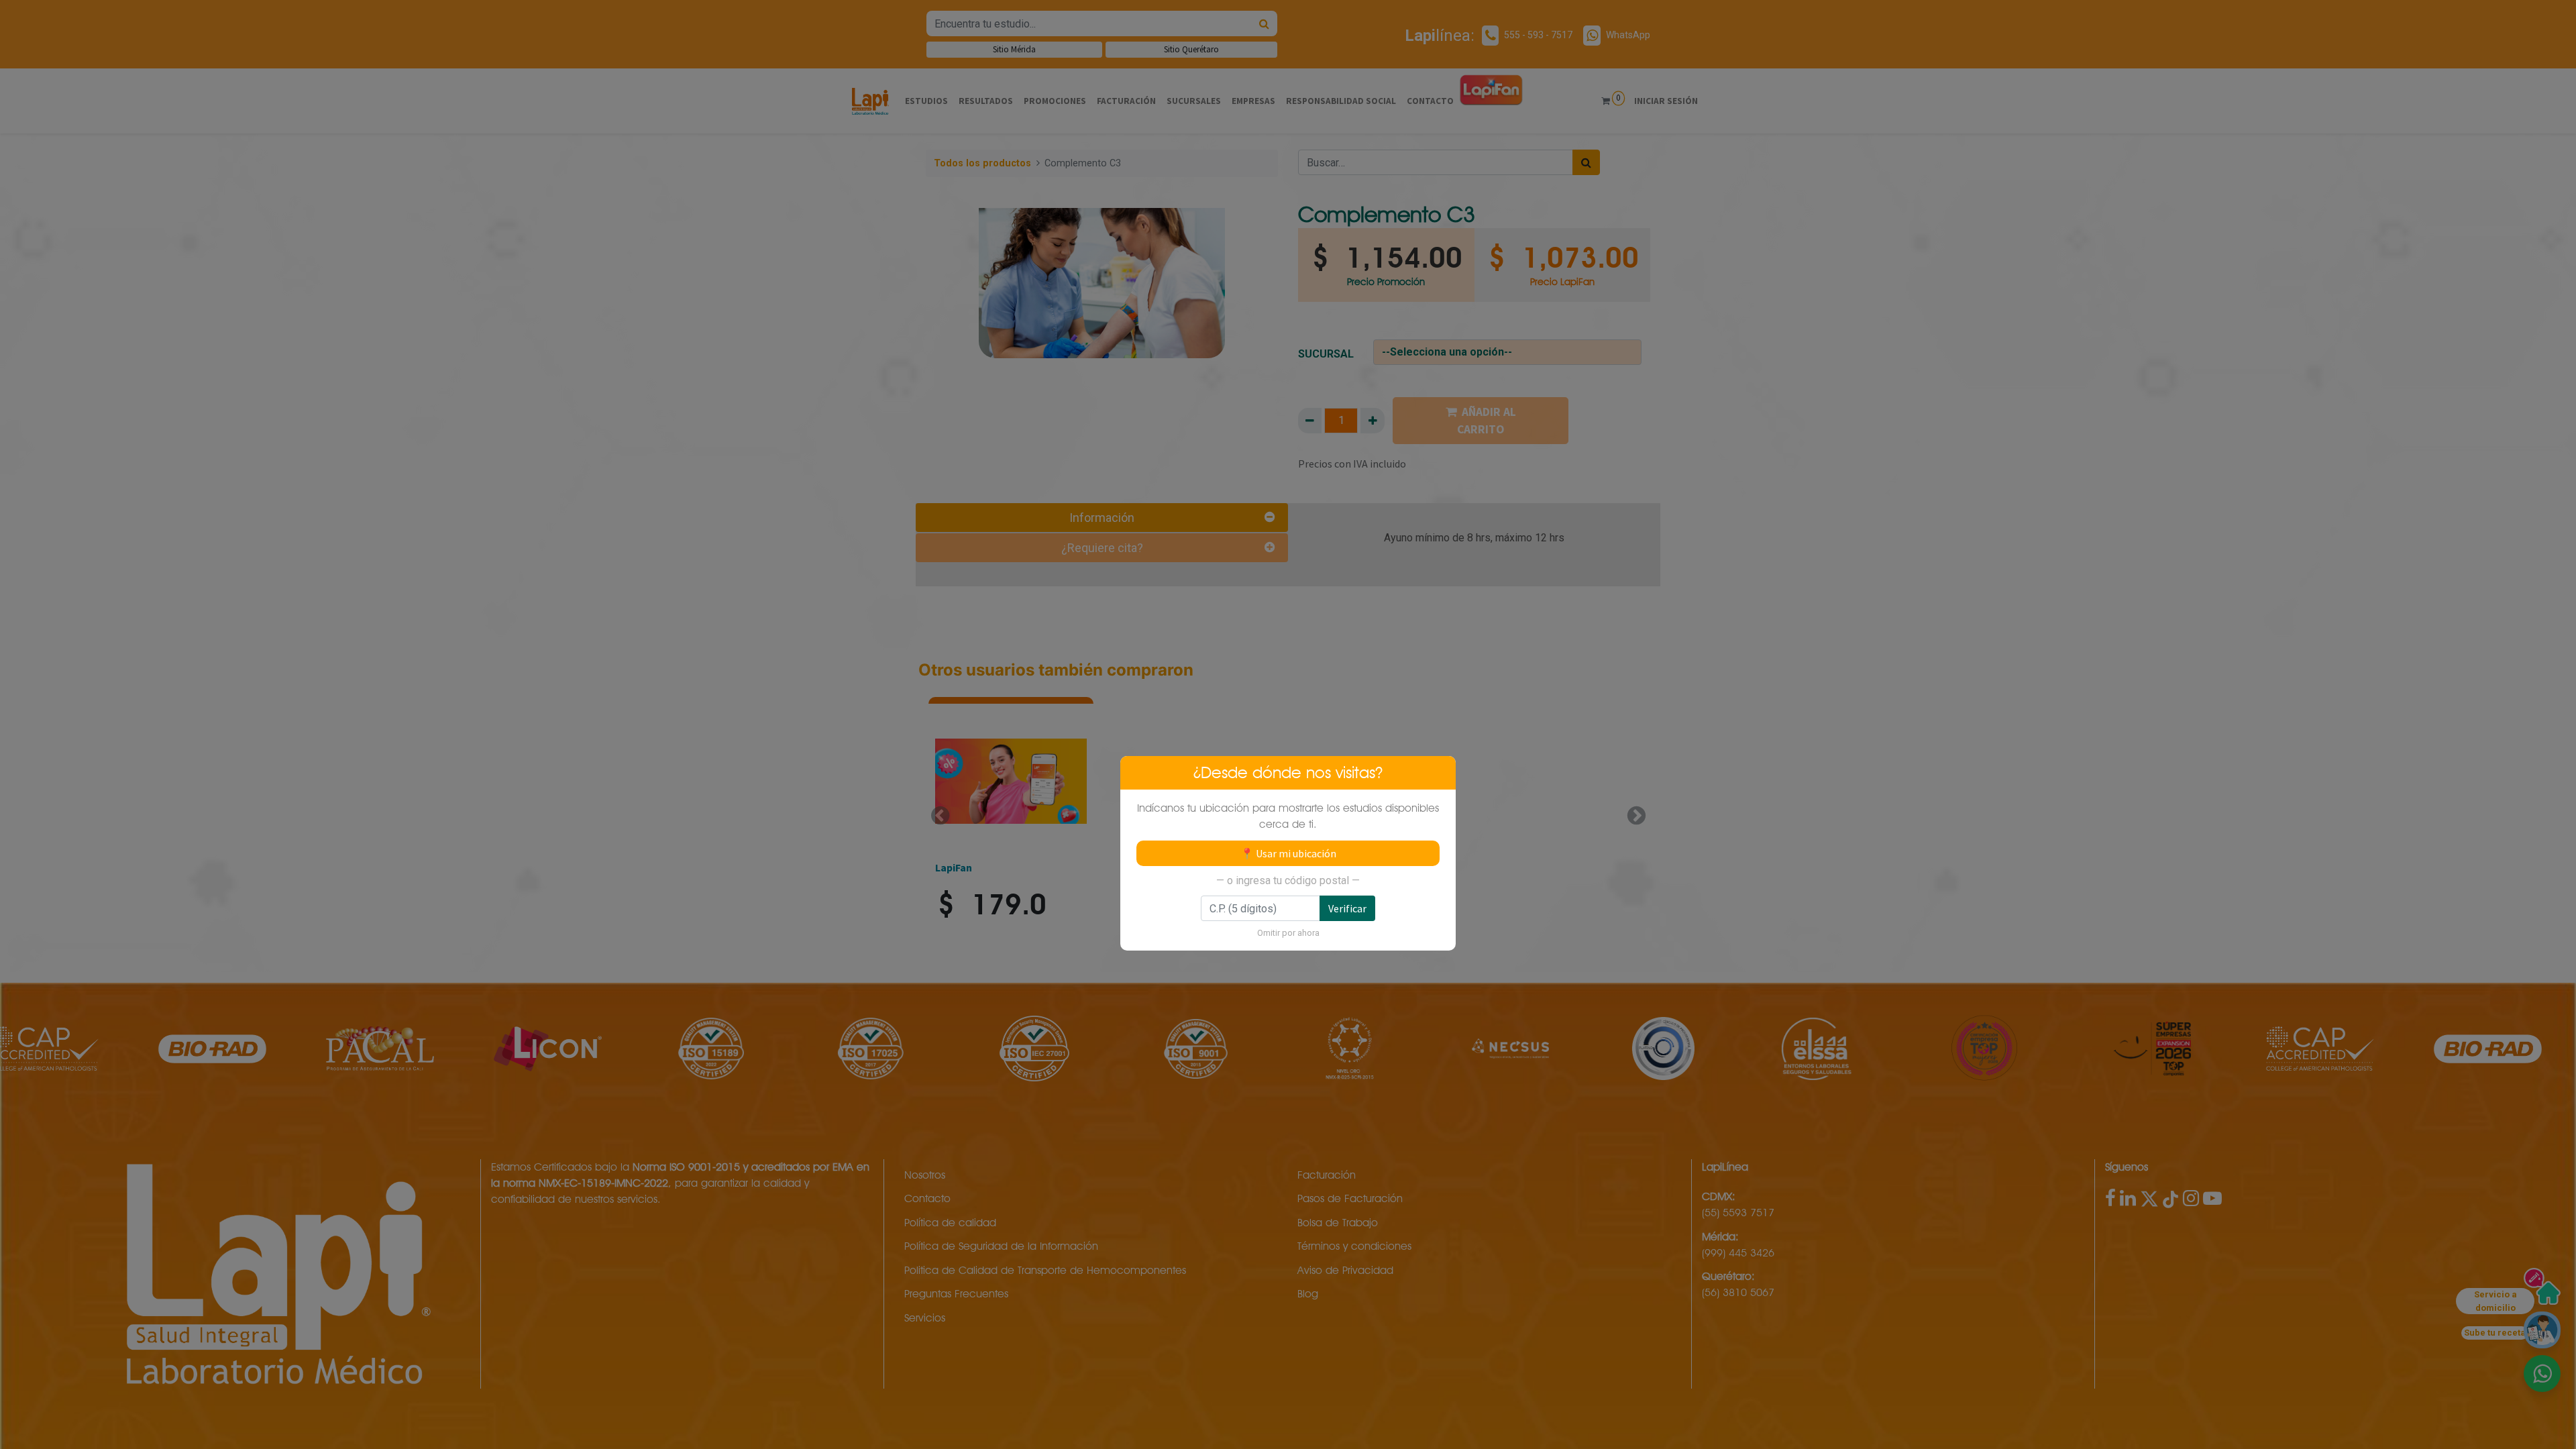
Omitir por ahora (1288, 933)
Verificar (1347, 908)
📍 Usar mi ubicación (1288, 853)
